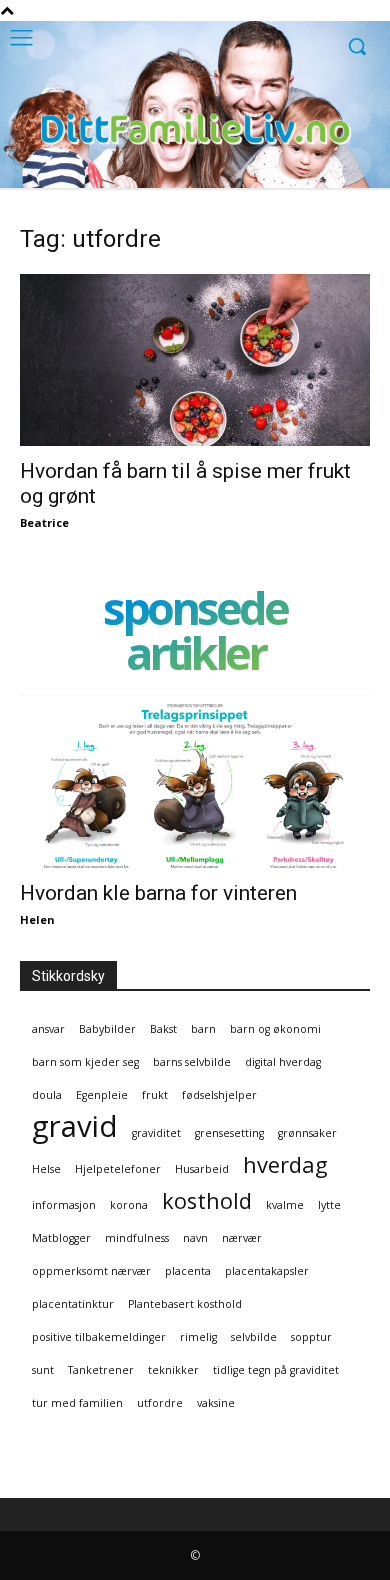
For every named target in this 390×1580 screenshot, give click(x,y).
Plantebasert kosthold (185, 1304)
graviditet (156, 1133)
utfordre (160, 1403)
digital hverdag (283, 1062)
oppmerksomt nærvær (91, 1271)
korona (129, 1205)
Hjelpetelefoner (118, 1169)
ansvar (48, 1029)
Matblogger (61, 1238)
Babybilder (107, 1029)
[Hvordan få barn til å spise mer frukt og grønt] (195, 360)
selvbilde (254, 1337)
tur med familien (77, 1403)
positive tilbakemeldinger (99, 1337)
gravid (75, 1126)
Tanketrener (101, 1370)
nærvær (242, 1238)
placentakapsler (267, 1271)
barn (203, 1029)
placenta (188, 1271)
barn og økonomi (275, 1029)
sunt (43, 1370)
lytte (329, 1205)
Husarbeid (202, 1169)
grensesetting (229, 1133)
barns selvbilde (192, 1062)
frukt (155, 1095)
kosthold (207, 1200)
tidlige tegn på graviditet (276, 1370)
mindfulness (137, 1238)
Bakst (163, 1029)
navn (195, 1238)
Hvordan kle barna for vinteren (158, 893)
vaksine (216, 1403)
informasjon (64, 1205)
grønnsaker (307, 1133)
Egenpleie (102, 1095)
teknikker (173, 1370)
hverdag (285, 1164)
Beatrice (44, 522)
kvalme (285, 1205)
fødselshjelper (219, 1095)
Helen (37, 919)
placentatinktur (73, 1304)
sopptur (311, 1337)
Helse (46, 1169)
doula (47, 1095)
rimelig (198, 1337)
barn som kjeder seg (85, 1062)
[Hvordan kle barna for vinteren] (195, 781)
